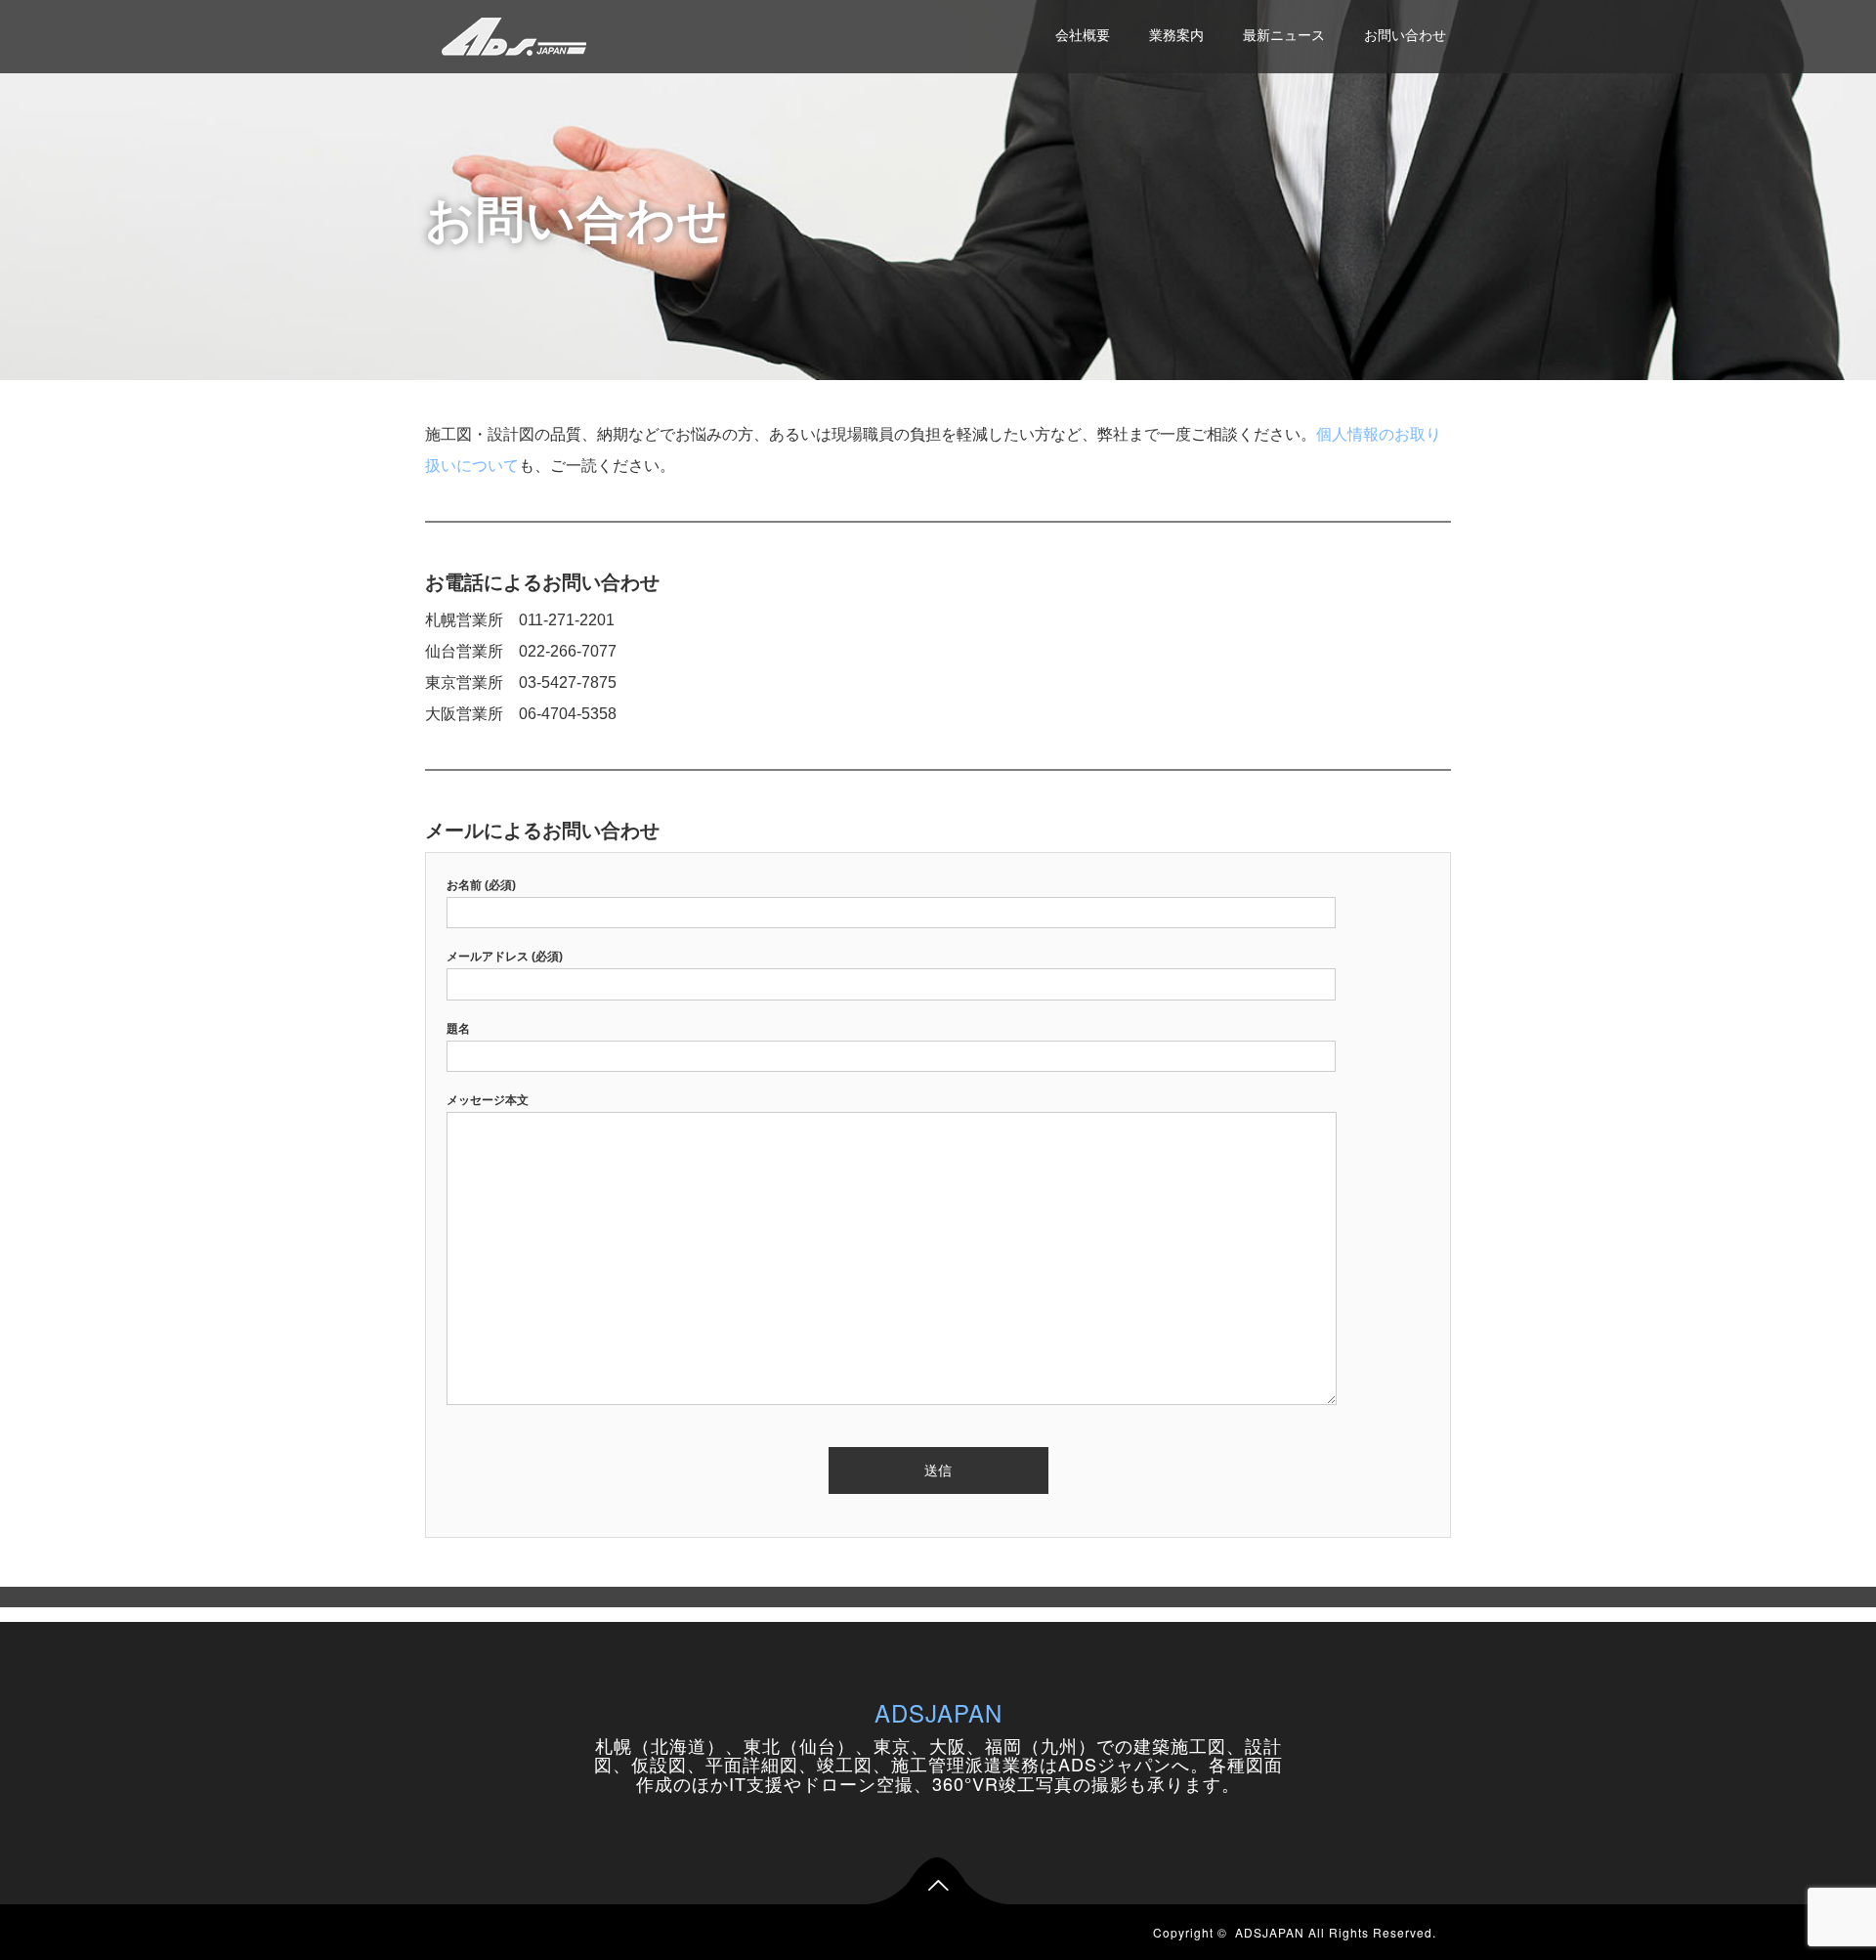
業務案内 (1176, 35)
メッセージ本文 (488, 1100)
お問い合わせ (1405, 35)
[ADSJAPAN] (514, 34)
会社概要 (1083, 35)
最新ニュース (1284, 35)
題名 (458, 1029)
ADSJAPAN (938, 1712)
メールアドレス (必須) (505, 957)
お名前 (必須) (481, 885)
